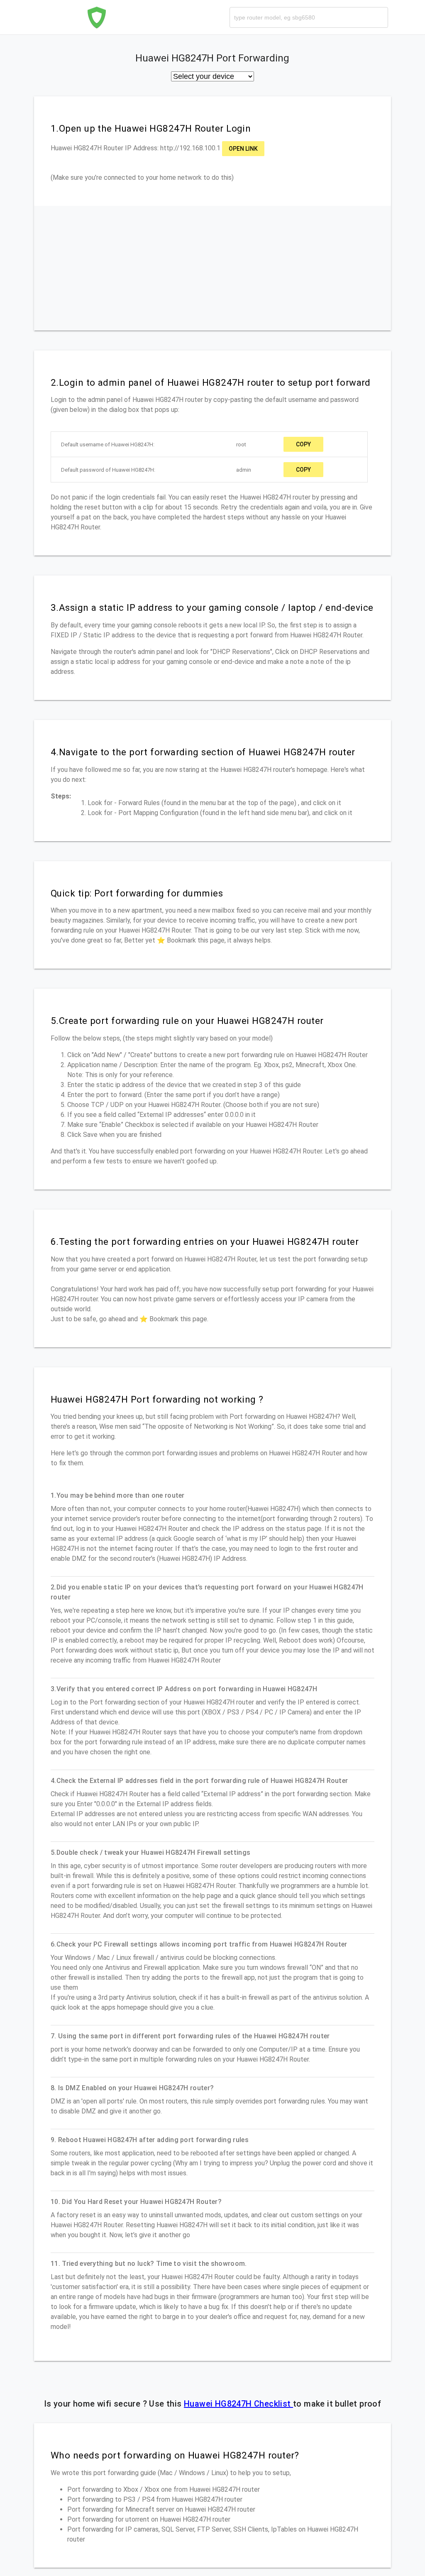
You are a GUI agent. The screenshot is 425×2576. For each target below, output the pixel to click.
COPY (303, 444)
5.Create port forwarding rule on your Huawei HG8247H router (187, 1021)
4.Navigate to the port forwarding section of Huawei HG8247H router (203, 752)
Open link (243, 149)
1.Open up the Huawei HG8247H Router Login (151, 128)
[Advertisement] (212, 268)
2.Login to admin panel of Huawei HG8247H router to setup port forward (211, 382)
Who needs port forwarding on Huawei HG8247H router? (175, 2455)
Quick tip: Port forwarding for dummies (137, 893)
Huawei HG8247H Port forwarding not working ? (157, 1399)
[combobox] (309, 17)
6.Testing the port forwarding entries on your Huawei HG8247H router (205, 1241)
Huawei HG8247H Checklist (238, 2404)
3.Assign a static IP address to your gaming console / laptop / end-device (212, 607)
